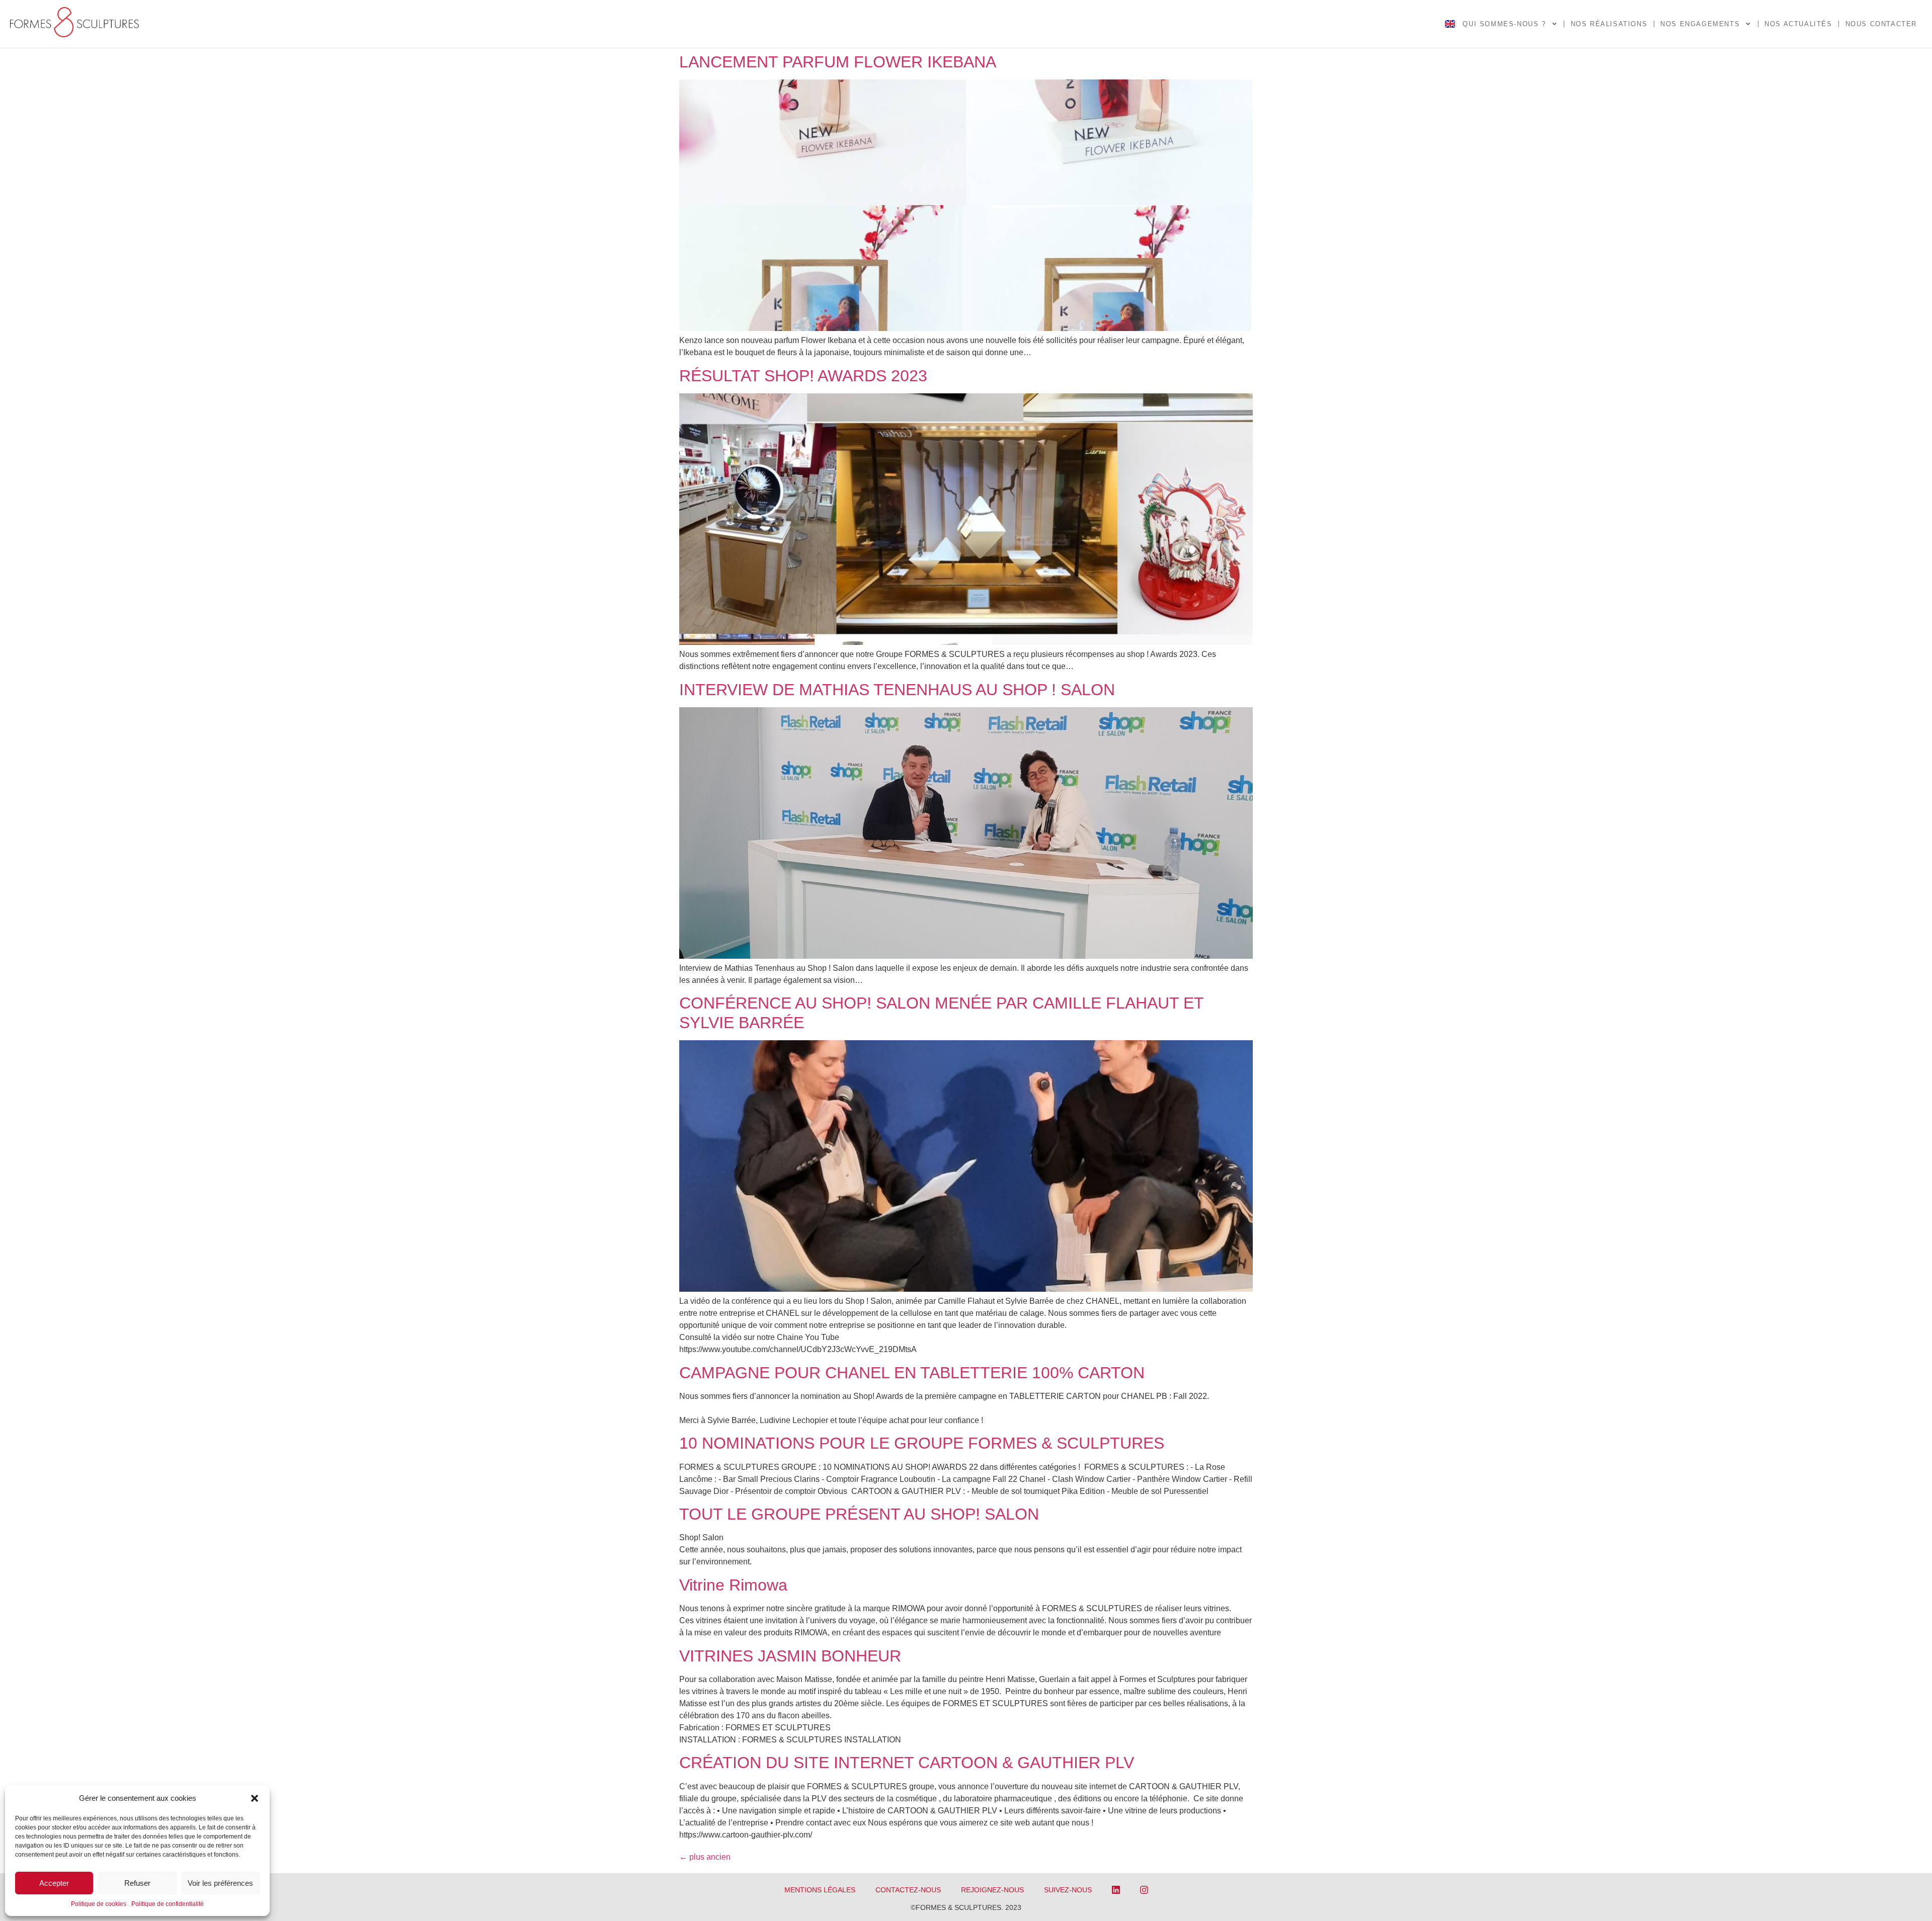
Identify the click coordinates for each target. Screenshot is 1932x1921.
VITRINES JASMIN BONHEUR (790, 1656)
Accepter (54, 1883)
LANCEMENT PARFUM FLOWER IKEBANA (838, 62)
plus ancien (705, 1857)
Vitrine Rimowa (733, 1585)
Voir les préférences (220, 1883)
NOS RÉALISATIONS (1609, 24)
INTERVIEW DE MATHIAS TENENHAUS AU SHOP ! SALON (899, 690)
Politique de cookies (99, 1904)
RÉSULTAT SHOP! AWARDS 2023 (803, 376)
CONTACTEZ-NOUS (908, 1890)
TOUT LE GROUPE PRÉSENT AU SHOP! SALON (859, 1514)
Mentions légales (820, 1890)
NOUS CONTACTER (1881, 24)
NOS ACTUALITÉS (1798, 24)
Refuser (137, 1883)
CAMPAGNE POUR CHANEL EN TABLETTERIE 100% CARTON (912, 1373)
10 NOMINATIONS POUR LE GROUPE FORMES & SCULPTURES (922, 1443)
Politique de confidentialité (168, 1904)
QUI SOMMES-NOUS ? (1504, 24)
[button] (255, 1798)
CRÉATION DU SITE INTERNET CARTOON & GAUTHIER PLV (907, 1763)
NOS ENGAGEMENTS (1700, 24)
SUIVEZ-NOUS (1068, 1890)
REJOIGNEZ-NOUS (992, 1890)
